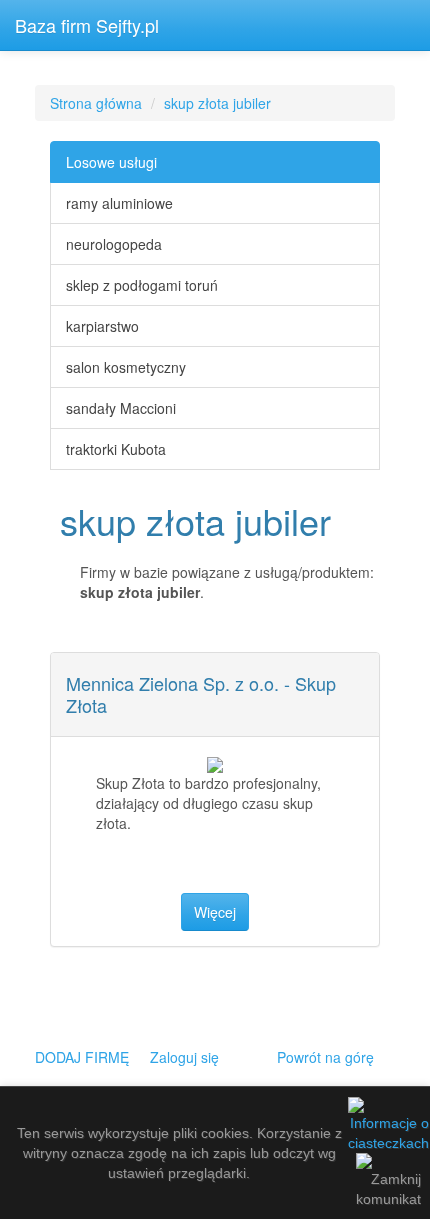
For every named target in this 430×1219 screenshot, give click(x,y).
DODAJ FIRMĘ (82, 1057)
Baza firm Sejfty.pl (87, 25)
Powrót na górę (325, 1057)
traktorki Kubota (116, 449)
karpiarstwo (102, 326)
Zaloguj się (184, 1057)
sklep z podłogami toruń (142, 285)
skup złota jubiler (217, 103)
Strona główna (96, 103)
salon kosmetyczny (126, 367)
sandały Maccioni (121, 408)
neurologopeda (114, 244)
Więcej (215, 912)
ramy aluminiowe (119, 203)
